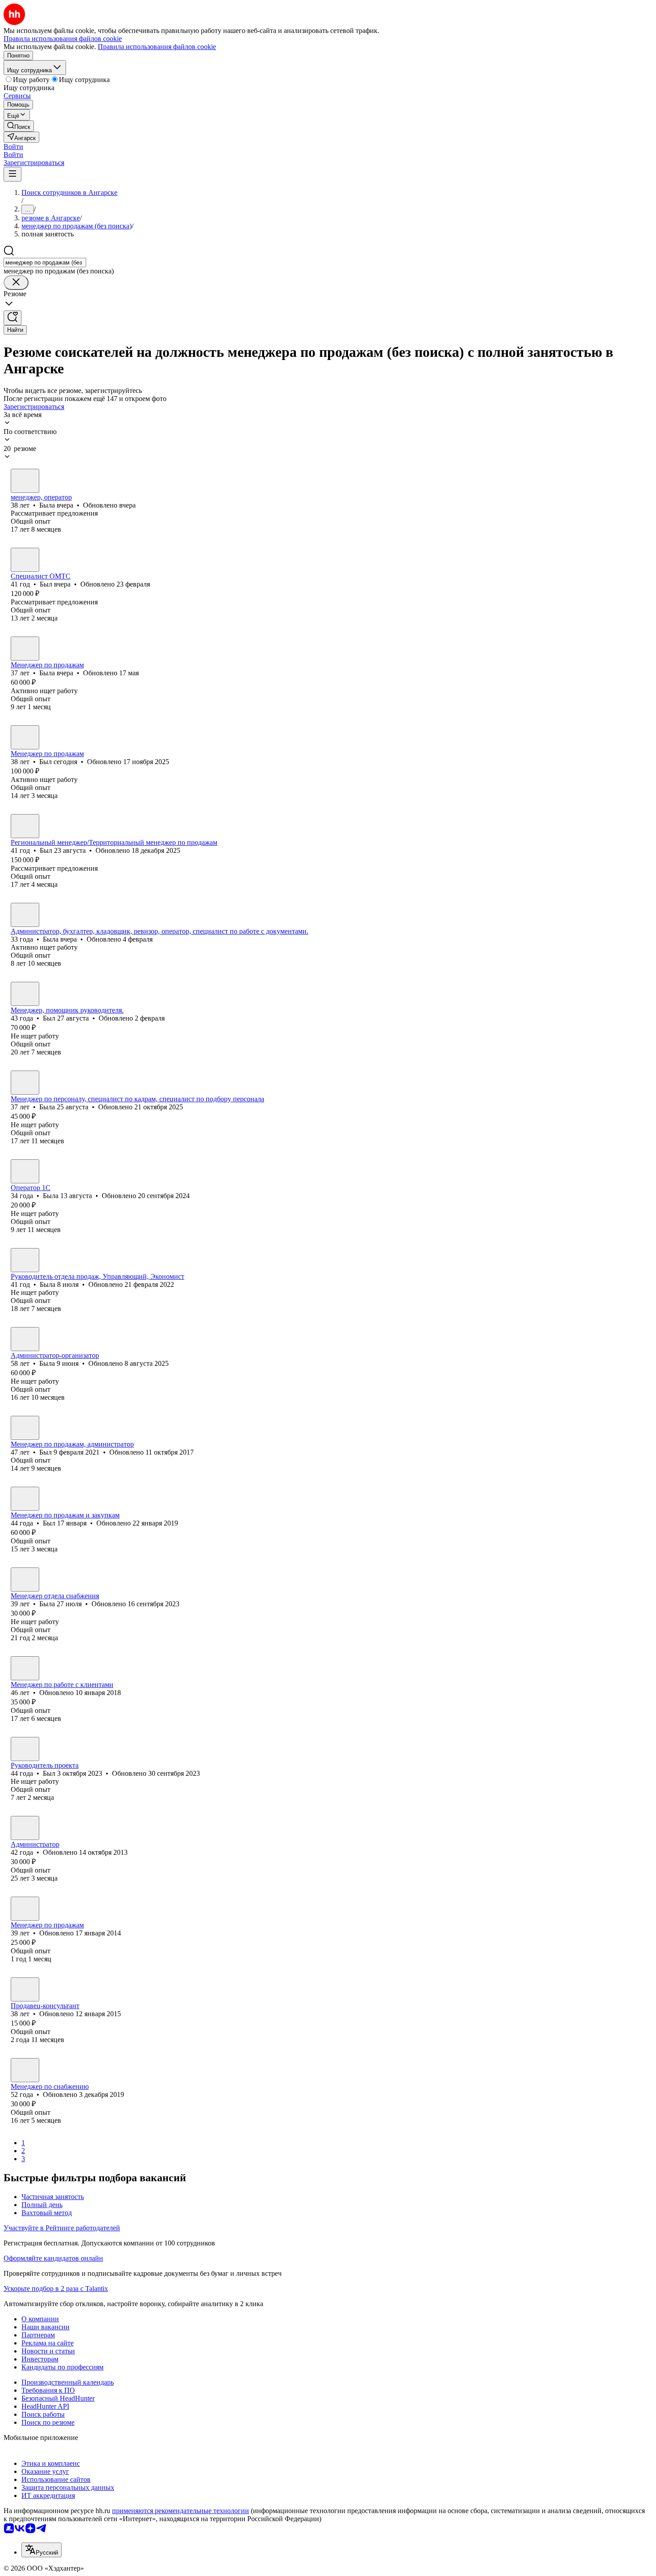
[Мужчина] (25, 560)
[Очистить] (16, 283)
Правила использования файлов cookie (157, 47)
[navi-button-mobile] (12, 174)
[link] (19, 126)
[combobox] (45, 263)
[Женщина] (25, 481)
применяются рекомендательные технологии (181, 2511)
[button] (13, 147)
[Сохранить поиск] (12, 318)
